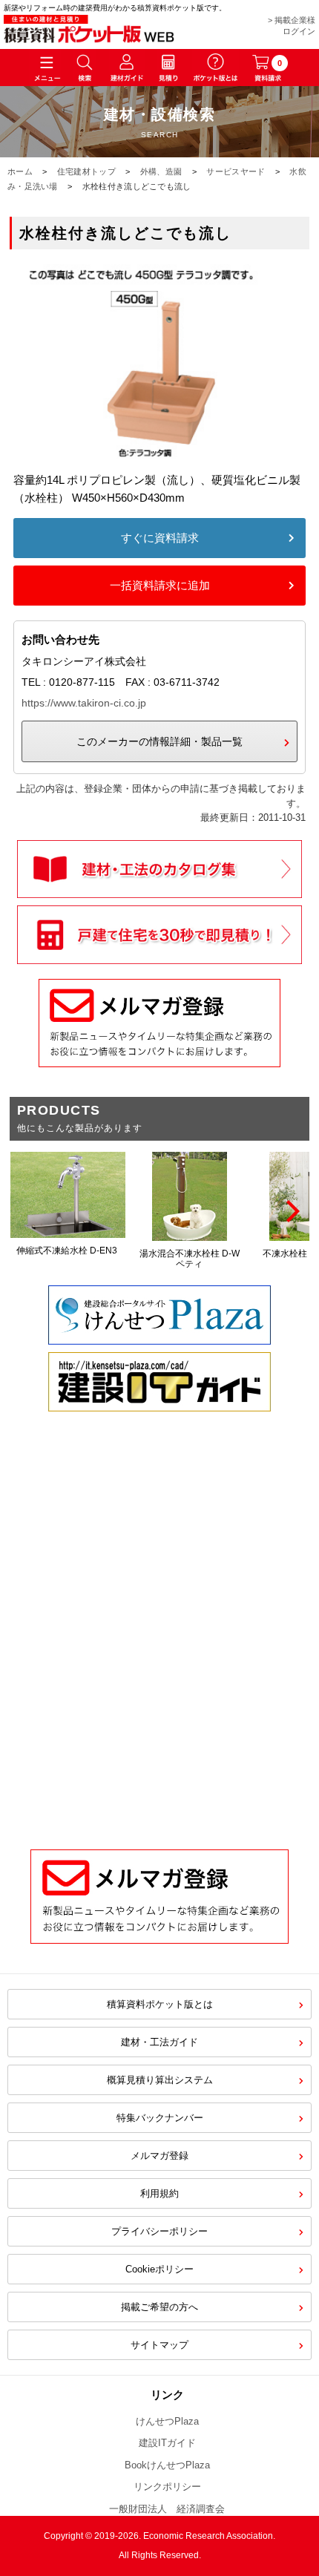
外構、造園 (161, 171)
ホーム (20, 171)
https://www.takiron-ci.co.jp (84, 703)
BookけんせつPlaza (167, 2465)
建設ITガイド (167, 2443)
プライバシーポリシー (159, 2231)
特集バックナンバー (160, 2118)
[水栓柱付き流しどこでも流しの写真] (160, 462)
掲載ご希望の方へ (159, 2307)
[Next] (291, 1211)
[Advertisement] (159, 1653)
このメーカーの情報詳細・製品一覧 (159, 741)
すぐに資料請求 (160, 538)
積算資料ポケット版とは (160, 2004)
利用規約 (159, 2193)
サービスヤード (236, 171)
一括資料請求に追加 (160, 585)
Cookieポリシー (159, 2269)
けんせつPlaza (167, 2421)
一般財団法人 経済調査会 (167, 2509)
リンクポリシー (167, 2487)
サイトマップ (159, 2345)
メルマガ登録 (159, 2156)
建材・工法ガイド (159, 2042)
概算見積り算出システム (160, 2080)
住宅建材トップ (86, 171)
